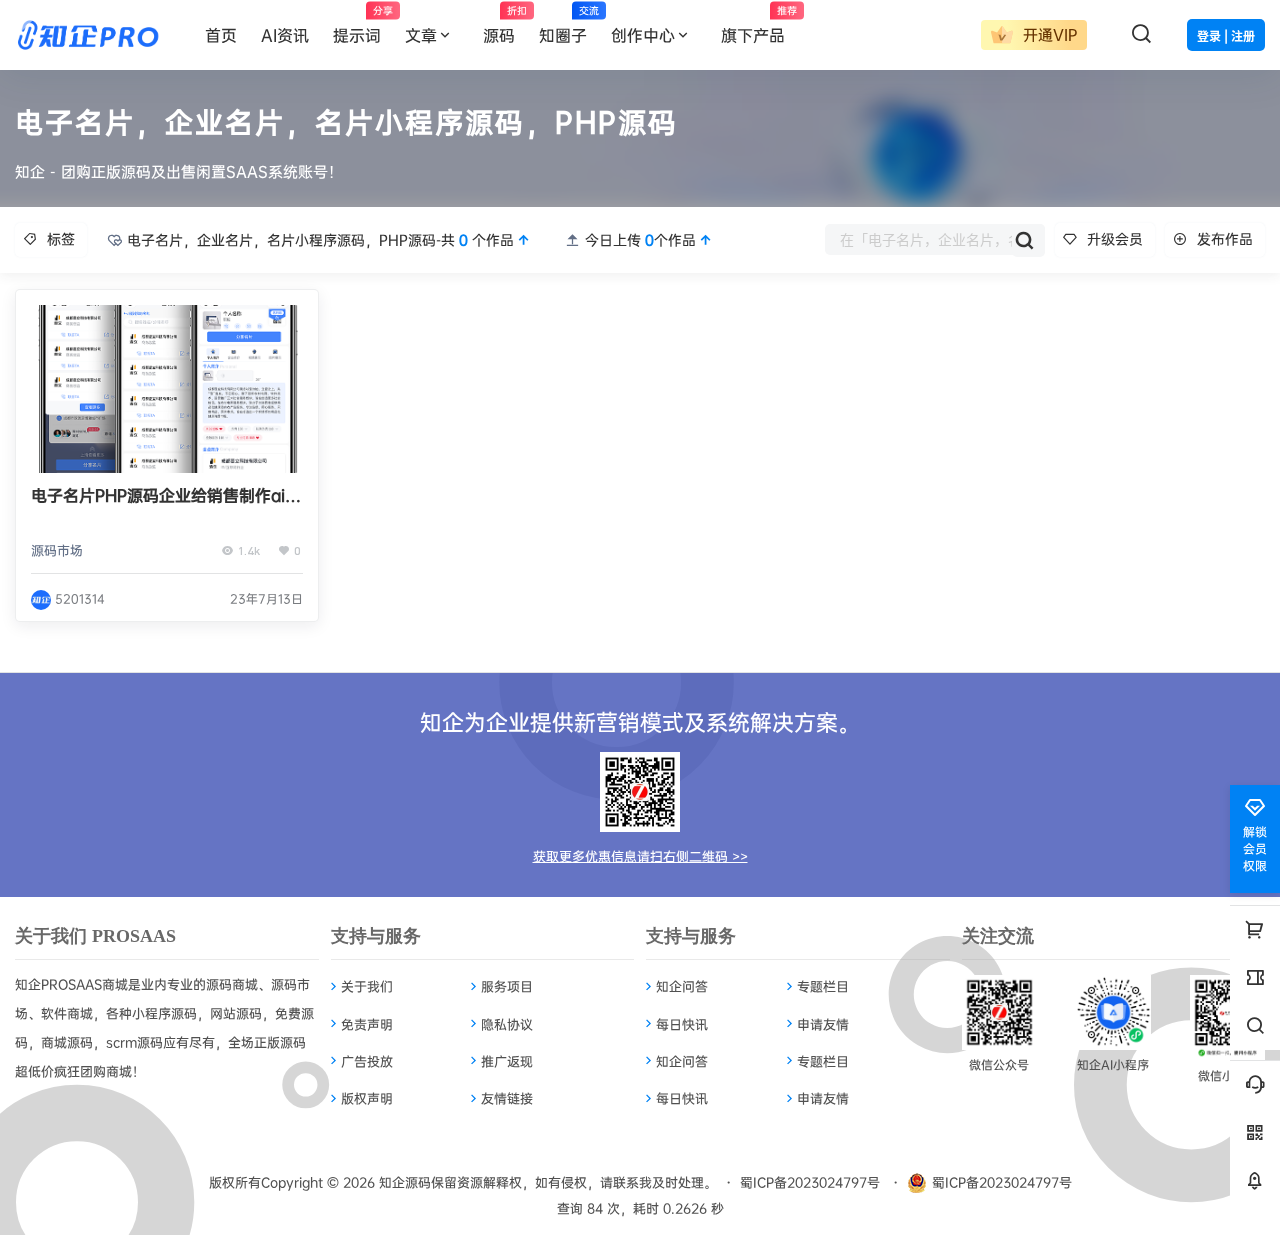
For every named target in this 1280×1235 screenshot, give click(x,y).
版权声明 (367, 1098)
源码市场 (57, 550)
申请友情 (823, 1024)
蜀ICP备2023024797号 (810, 1182)
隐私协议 (507, 1024)
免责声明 (367, 1024)
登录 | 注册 (1226, 36)
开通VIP (1047, 34)
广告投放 (367, 1061)
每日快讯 (682, 1024)
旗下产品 (759, 25)
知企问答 (682, 986)
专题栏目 (823, 986)
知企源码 (403, 1182)
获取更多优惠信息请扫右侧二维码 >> (640, 856)
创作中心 (643, 35)
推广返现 (507, 1061)
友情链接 (507, 1098)
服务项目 (507, 986)
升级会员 (1115, 238)
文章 (421, 35)
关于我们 (367, 986)
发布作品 (1225, 238)
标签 (61, 238)
